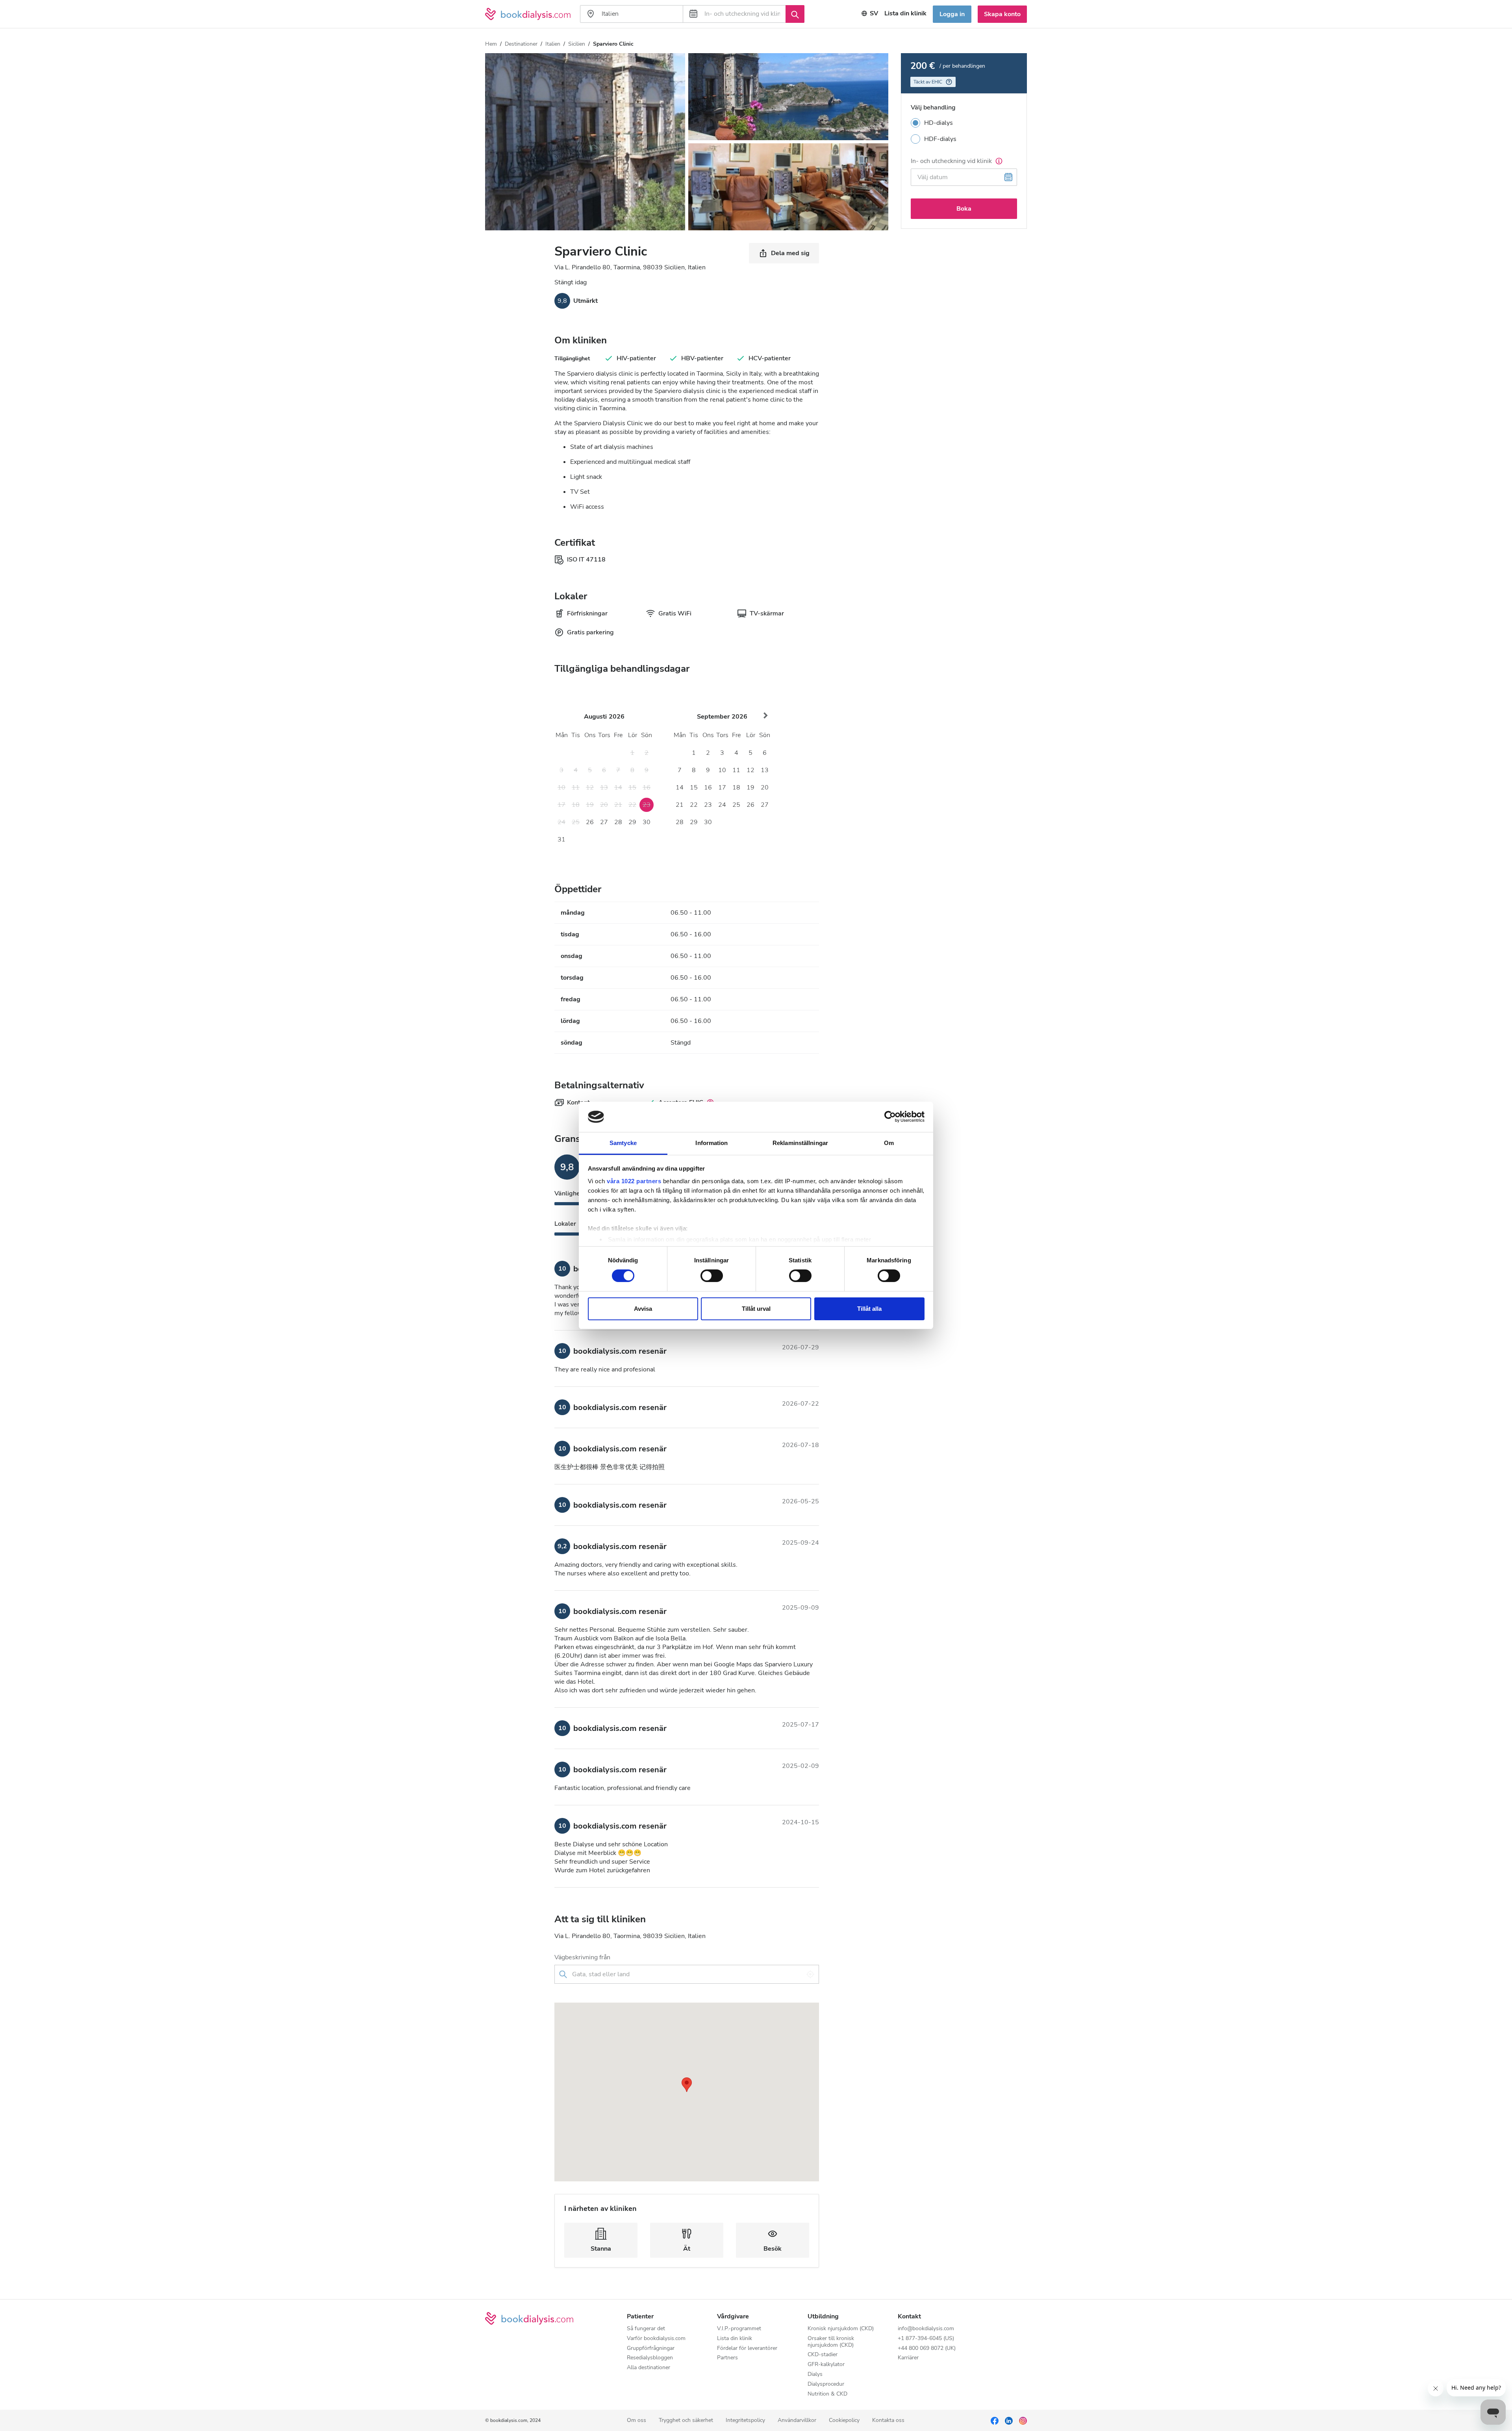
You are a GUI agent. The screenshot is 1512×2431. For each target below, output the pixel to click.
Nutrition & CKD (827, 2394)
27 (604, 822)
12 (750, 770)
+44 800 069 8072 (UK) (927, 2349)
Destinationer (521, 44)
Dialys (815, 2374)
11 (736, 770)
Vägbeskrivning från (582, 1957)
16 (708, 787)
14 (680, 787)
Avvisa (643, 1309)
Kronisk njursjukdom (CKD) (841, 2329)
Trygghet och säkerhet (686, 2421)
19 (750, 787)
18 (736, 787)
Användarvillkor (797, 2421)
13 (765, 770)
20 (765, 787)
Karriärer (908, 2358)
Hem (491, 44)
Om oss (636, 2421)
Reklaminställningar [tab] (800, 1143)
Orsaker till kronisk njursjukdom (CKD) (831, 2342)
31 (561, 839)
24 (722, 805)
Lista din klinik (905, 13)
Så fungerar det (646, 2329)
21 (680, 805)
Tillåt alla (869, 1309)
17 (722, 787)
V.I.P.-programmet (739, 2329)
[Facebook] (995, 2420)
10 (722, 770)
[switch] (712, 1276)
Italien (553, 44)
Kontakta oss (888, 2421)
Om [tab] (889, 1143)
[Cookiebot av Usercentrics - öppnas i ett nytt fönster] (890, 1117)
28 (618, 822)
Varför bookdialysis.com (656, 2339)
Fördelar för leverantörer (747, 2349)
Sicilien (577, 44)
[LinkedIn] (1009, 2420)
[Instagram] (1023, 2420)
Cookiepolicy (844, 2421)
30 (647, 822)
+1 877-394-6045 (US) (926, 2339)
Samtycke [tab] (623, 1143)
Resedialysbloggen (650, 2358)
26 (590, 822)
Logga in (952, 14)
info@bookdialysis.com (926, 2329)
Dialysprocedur (826, 2384)
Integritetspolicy (745, 2421)
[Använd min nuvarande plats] (810, 1974)
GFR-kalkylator (826, 2365)
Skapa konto (1002, 14)
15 (694, 787)
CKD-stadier (823, 2355)
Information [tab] (712, 1143)
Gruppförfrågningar (651, 2349)
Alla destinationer (649, 2368)
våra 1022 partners (634, 1181)
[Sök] (795, 14)
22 (694, 805)
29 (632, 822)
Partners (727, 2358)
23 (708, 805)
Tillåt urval (756, 1309)
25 (736, 805)
